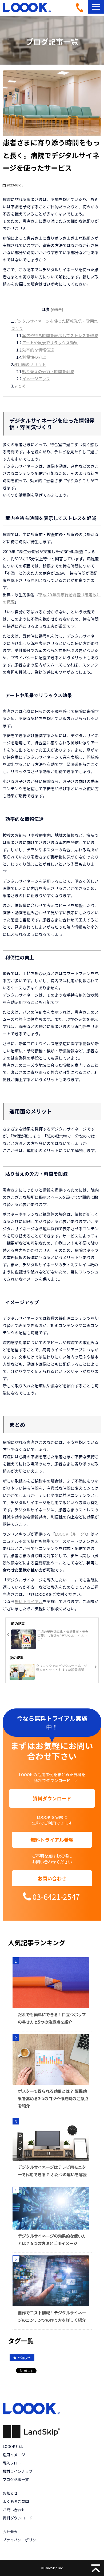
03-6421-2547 (82, 7)
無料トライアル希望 (52, 1840)
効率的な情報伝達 (38, 350)
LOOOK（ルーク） (71, 1534)
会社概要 (10, 2531)
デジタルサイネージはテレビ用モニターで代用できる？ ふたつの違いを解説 (52, 2171)
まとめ (20, 386)
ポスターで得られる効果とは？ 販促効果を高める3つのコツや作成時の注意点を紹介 (53, 2098)
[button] (96, 7)
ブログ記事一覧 (16, 2479)
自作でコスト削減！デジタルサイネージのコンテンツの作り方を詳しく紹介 (52, 2316)
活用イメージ (14, 2455)
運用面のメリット (30, 364)
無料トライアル (29, 1601)
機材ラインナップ (18, 2471)
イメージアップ (36, 379)
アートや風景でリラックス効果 (50, 343)
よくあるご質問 (16, 2501)
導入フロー (12, 2463)
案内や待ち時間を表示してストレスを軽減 (60, 335)
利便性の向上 (34, 357)
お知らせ (24, 2358)
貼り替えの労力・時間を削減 (48, 371)
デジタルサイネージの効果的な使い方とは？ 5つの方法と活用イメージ (52, 2239)
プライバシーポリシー (21, 2540)
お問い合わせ (52, 1878)
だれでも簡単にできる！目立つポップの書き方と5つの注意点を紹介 (52, 2018)
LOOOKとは (13, 2446)
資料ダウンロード (52, 1798)
